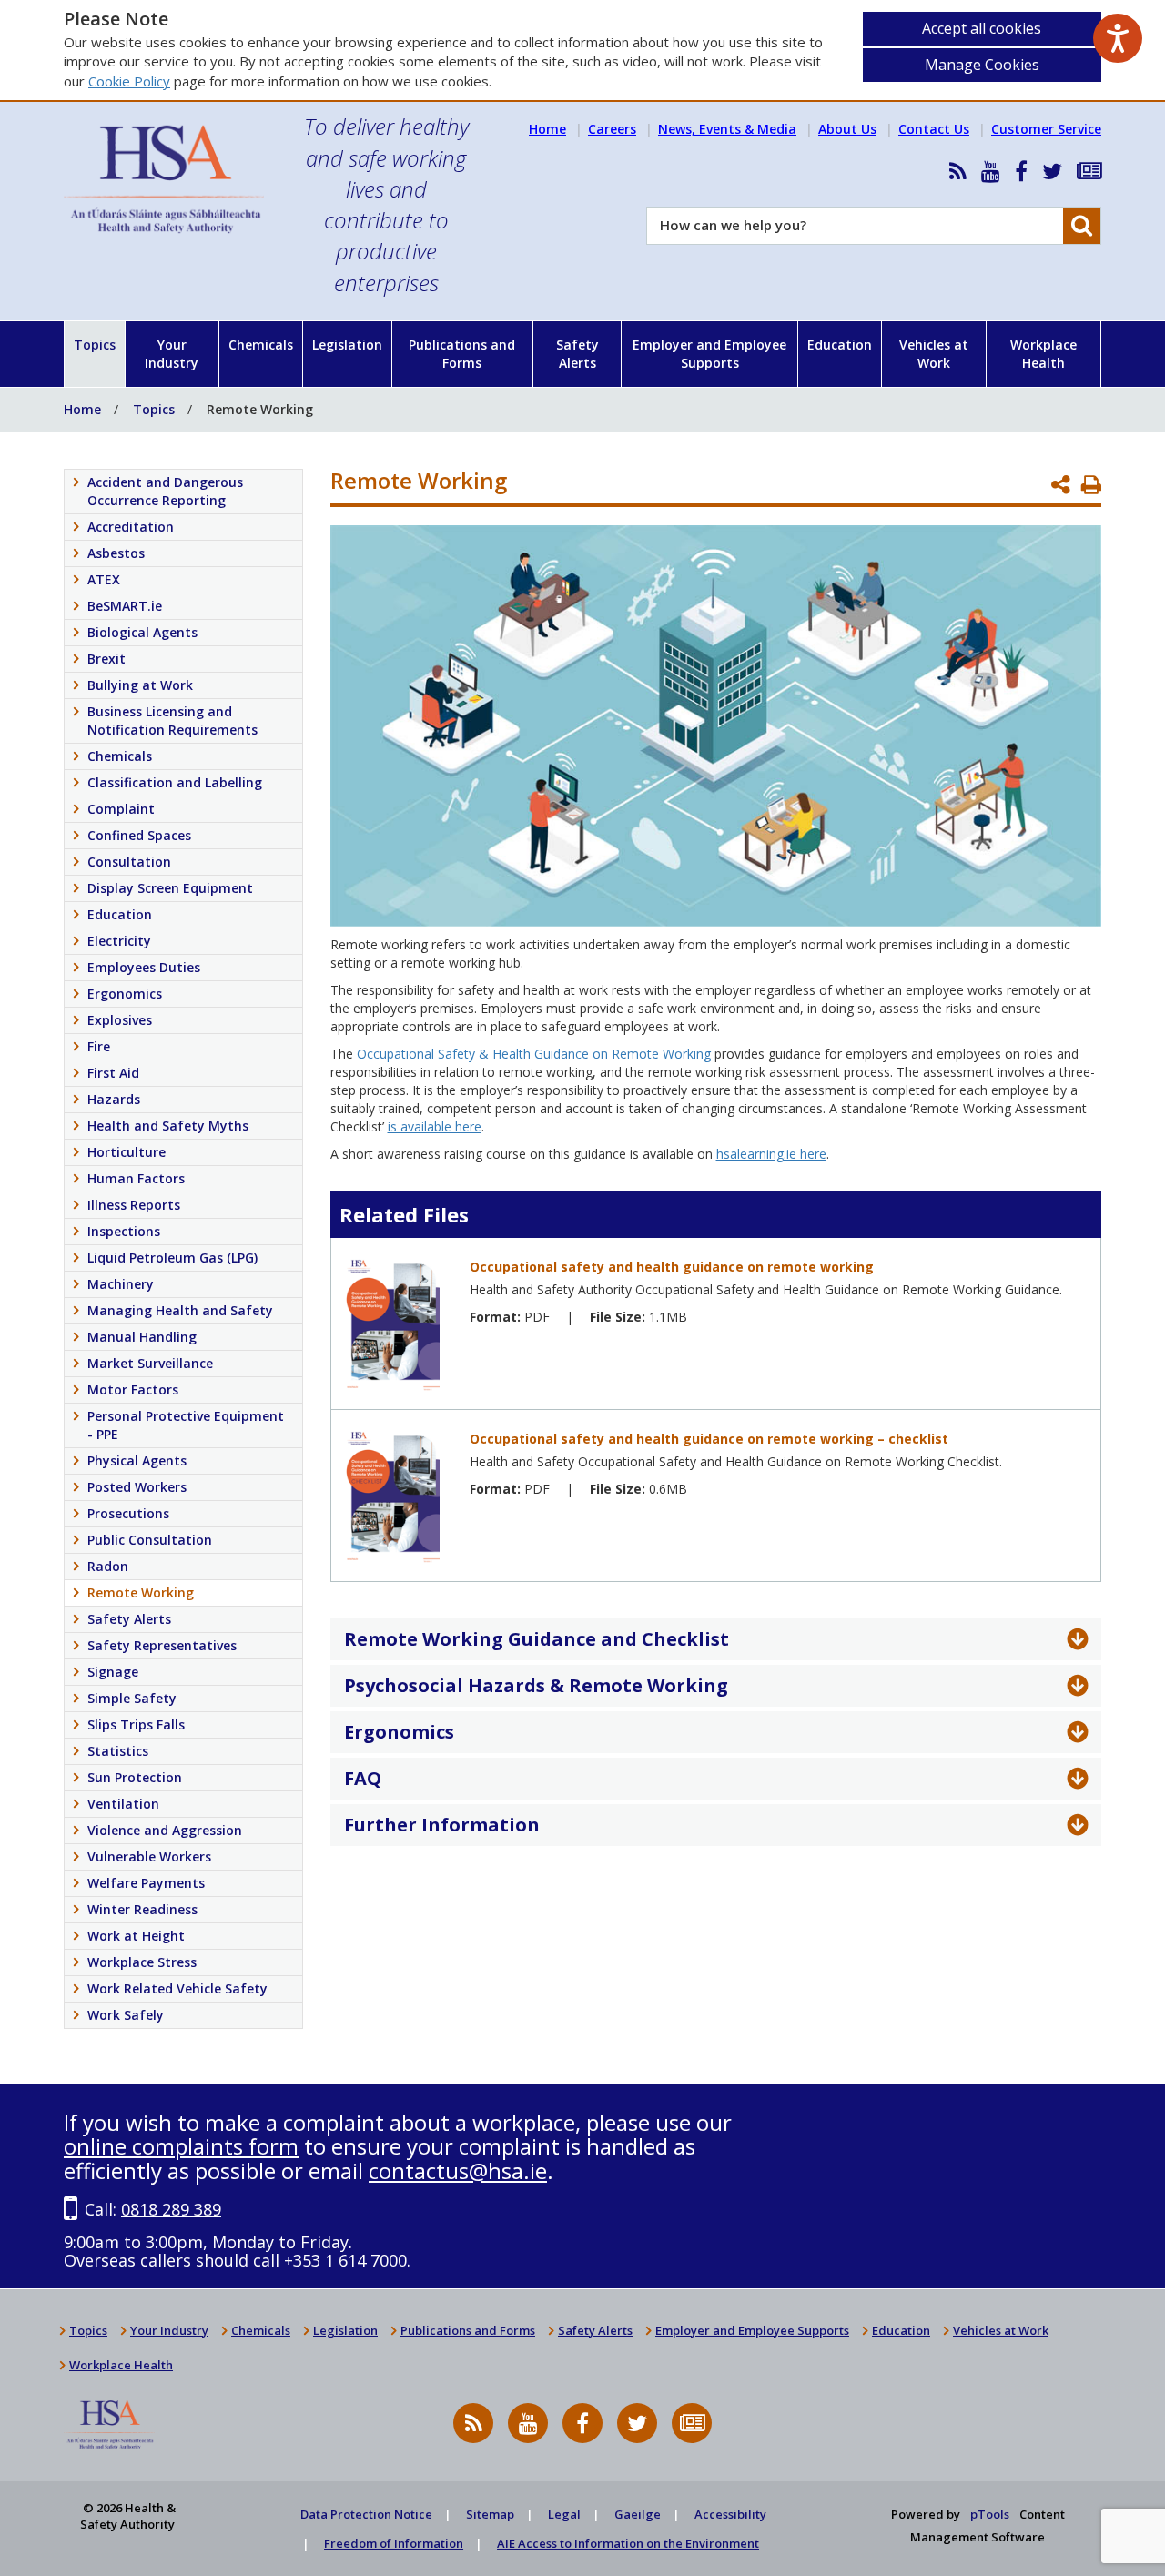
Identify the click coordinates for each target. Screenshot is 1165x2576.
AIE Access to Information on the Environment (628, 2543)
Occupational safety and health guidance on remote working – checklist (709, 1439)
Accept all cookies (982, 28)
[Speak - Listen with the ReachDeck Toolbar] (1118, 38)
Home (547, 129)
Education (840, 345)
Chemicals (261, 345)
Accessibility (730, 2514)
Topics (95, 345)
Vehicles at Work (934, 354)
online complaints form (181, 2146)
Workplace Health (1043, 354)
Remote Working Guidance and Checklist (537, 1639)
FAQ (363, 1778)
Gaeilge (638, 2514)
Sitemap (490, 2514)
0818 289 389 (171, 2209)
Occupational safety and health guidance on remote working (672, 1267)
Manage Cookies (982, 65)
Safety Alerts (577, 354)
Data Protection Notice (366, 2514)
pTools (990, 2514)
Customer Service (1046, 129)
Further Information (442, 1825)
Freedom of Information (394, 2543)
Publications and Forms (462, 354)
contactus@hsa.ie (458, 2170)
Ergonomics (399, 1732)
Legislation (347, 345)
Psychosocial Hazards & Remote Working (536, 1685)
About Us (847, 129)
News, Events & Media (727, 129)
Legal (564, 2514)
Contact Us (934, 129)
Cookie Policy (129, 81)
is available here (435, 1126)
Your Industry (172, 354)
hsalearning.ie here (771, 1154)
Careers (612, 129)
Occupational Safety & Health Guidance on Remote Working (534, 1054)
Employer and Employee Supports (709, 354)
